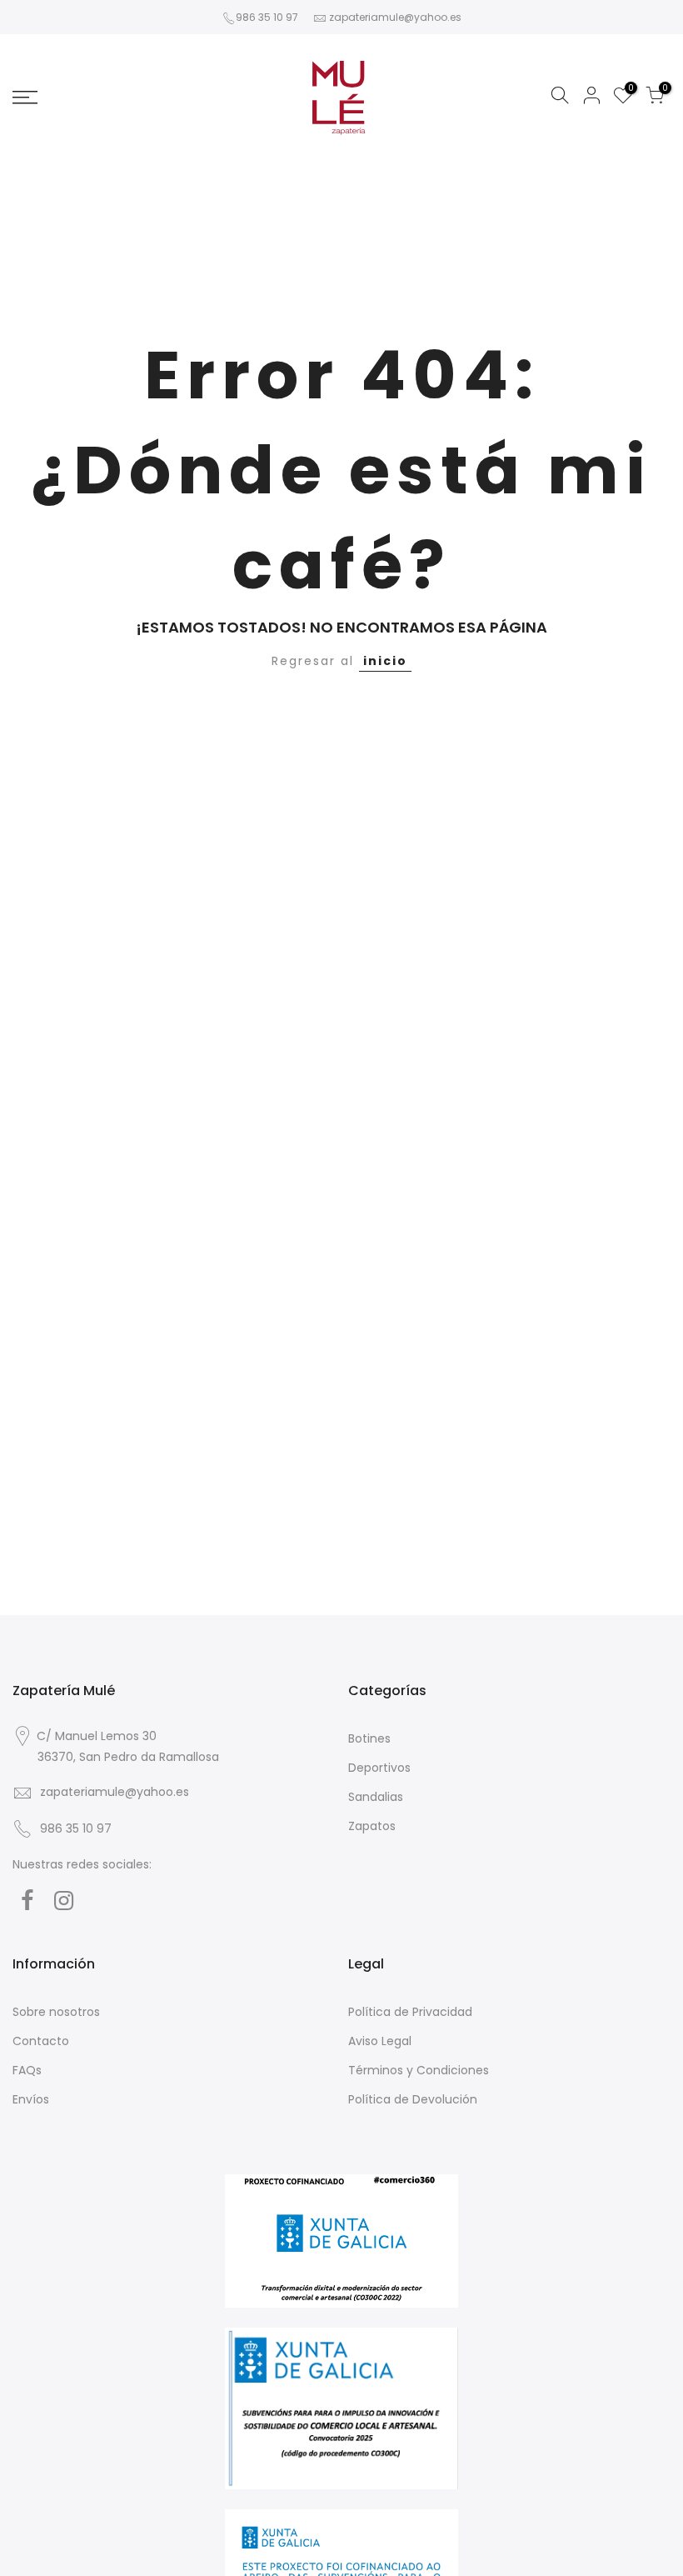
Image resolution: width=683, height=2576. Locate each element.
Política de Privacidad (410, 2012)
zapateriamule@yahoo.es (395, 17)
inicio (385, 661)
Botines (369, 1738)
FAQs (27, 2070)
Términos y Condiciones (419, 2070)
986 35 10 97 (267, 17)
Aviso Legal (380, 2041)
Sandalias (376, 1797)
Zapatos (372, 1826)
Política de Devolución (413, 2099)
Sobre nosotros (56, 2012)
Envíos (31, 2099)
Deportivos (379, 1768)
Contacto (41, 2041)
